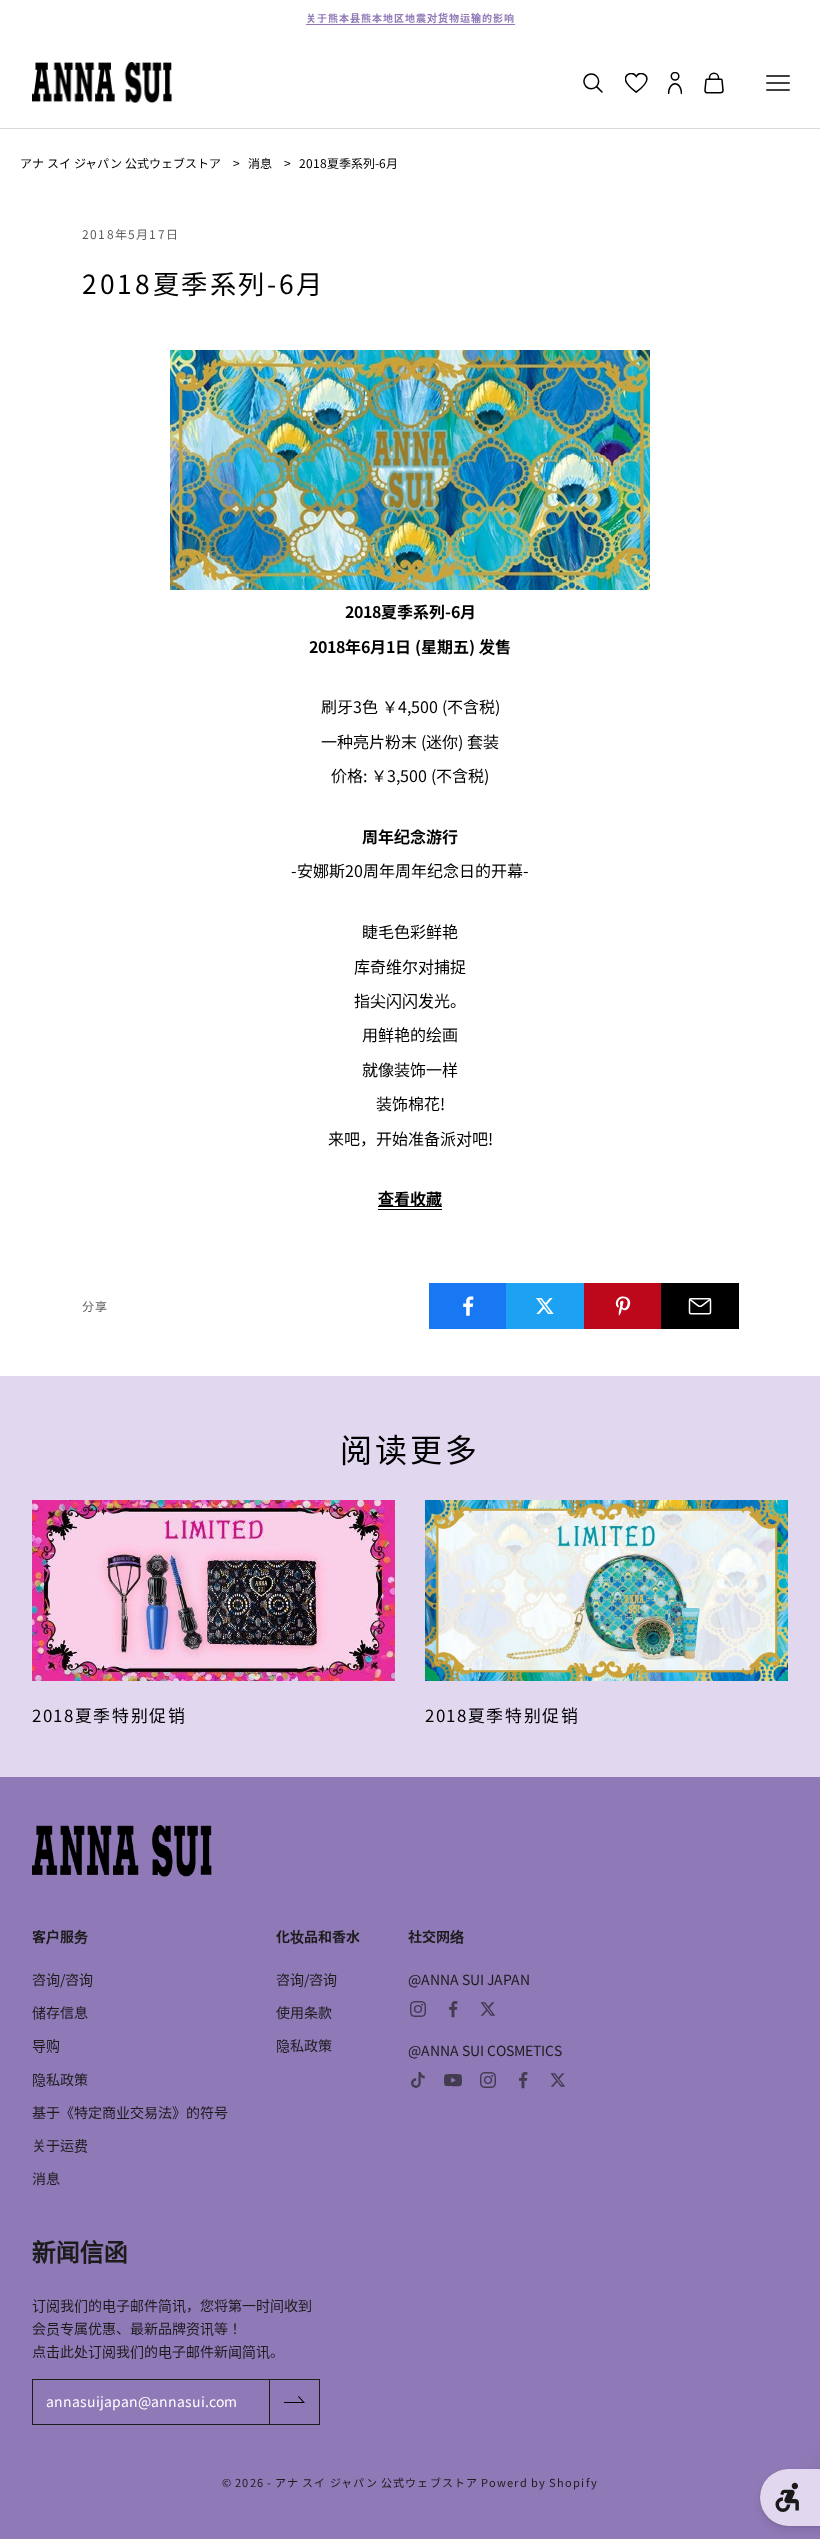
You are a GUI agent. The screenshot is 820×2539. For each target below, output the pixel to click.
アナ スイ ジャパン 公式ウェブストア (120, 162)
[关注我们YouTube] (453, 2080)
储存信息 (60, 2012)
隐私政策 (60, 2079)
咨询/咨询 (62, 1979)
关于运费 (60, 2145)
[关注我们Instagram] (418, 2009)
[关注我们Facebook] (453, 2009)
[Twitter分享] (545, 1306)
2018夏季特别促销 (109, 1714)
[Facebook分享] (468, 1306)
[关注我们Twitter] (488, 2009)
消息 (260, 162)
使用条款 (304, 2012)
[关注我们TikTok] (418, 2080)
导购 (46, 2045)
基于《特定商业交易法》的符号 (130, 2112)
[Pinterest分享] (623, 1306)
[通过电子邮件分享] (700, 1306)
